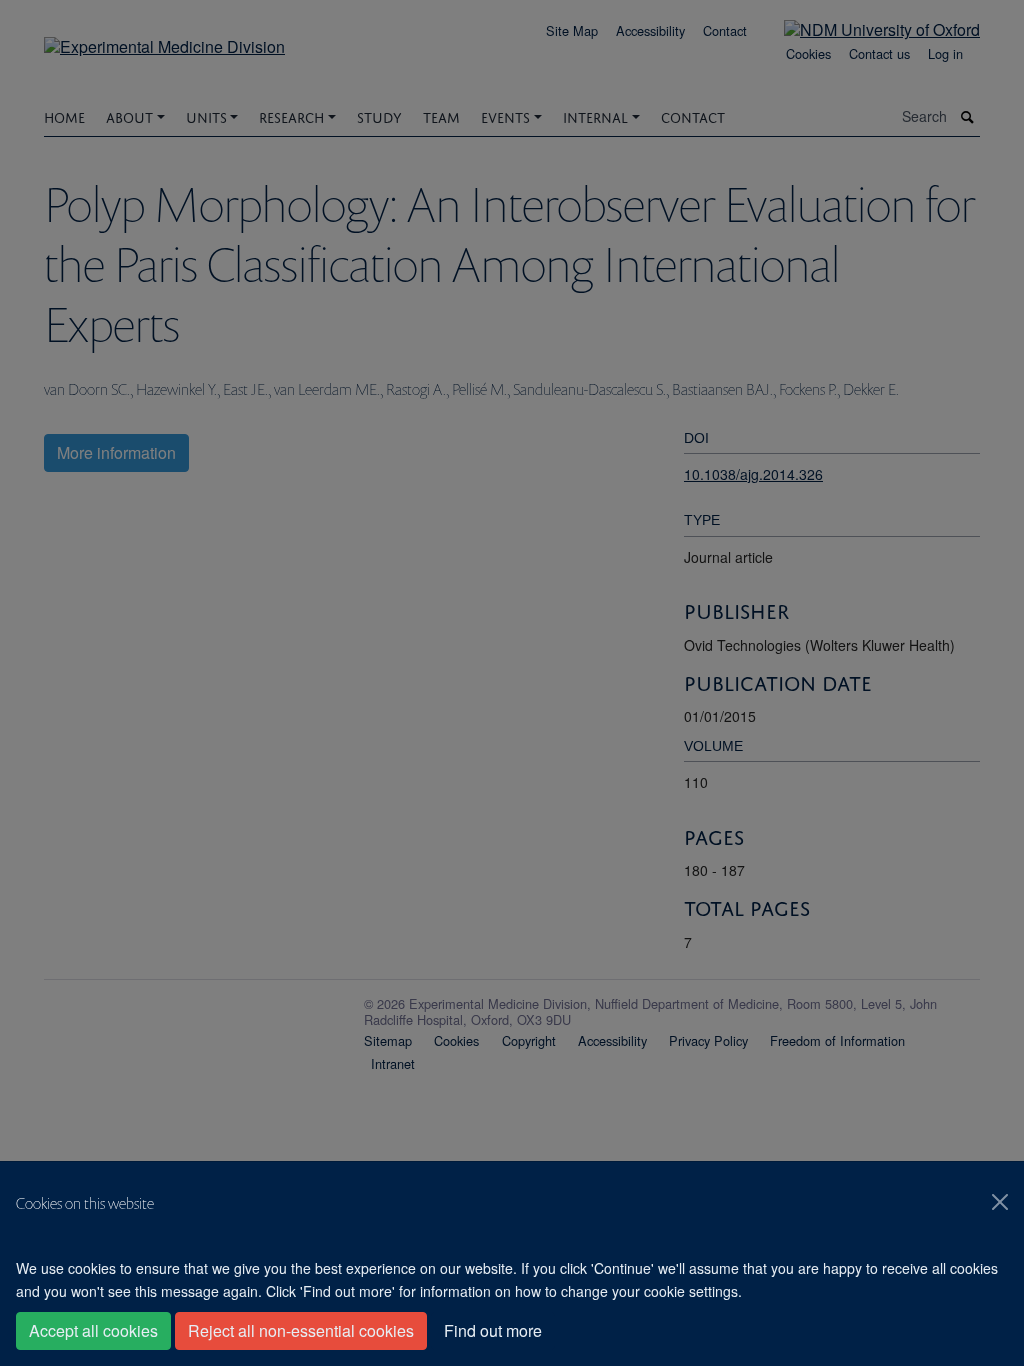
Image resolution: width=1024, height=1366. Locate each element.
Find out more (493, 1330)
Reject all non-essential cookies (301, 1330)
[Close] (1000, 1202)
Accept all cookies (93, 1330)
